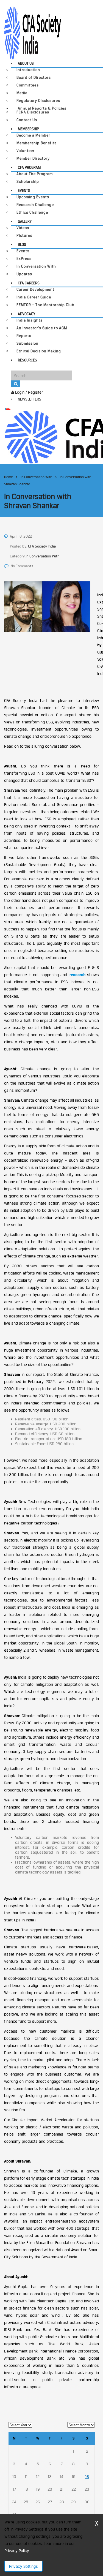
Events (24, 190)
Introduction (28, 70)
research (77, 975)
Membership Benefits (37, 143)
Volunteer (26, 151)
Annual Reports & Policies (42, 108)
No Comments (22, 566)
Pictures (24, 235)
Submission (27, 343)
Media (22, 93)
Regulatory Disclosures (38, 101)
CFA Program (29, 167)
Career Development (35, 289)
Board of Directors (34, 77)
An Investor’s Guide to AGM (42, 328)
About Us (26, 63)
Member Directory (33, 158)
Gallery (25, 221)
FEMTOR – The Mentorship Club (45, 305)
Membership (28, 129)
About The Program (35, 174)
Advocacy (27, 314)
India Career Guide (34, 297)
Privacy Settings (23, 2566)
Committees (28, 85)
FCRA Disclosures (33, 112)
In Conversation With (36, 266)
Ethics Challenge (32, 212)
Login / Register (28, 392)
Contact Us (27, 120)
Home (9, 477)
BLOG (22, 244)
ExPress (24, 259)
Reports (24, 336)
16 (87, 2476)
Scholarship (28, 182)
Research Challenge (35, 205)
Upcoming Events (33, 197)
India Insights (30, 320)
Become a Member (33, 135)
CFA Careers (29, 283)
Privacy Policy (17, 2551)
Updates (24, 274)
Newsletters (30, 399)
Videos (23, 228)
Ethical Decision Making (39, 351)
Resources (27, 360)
